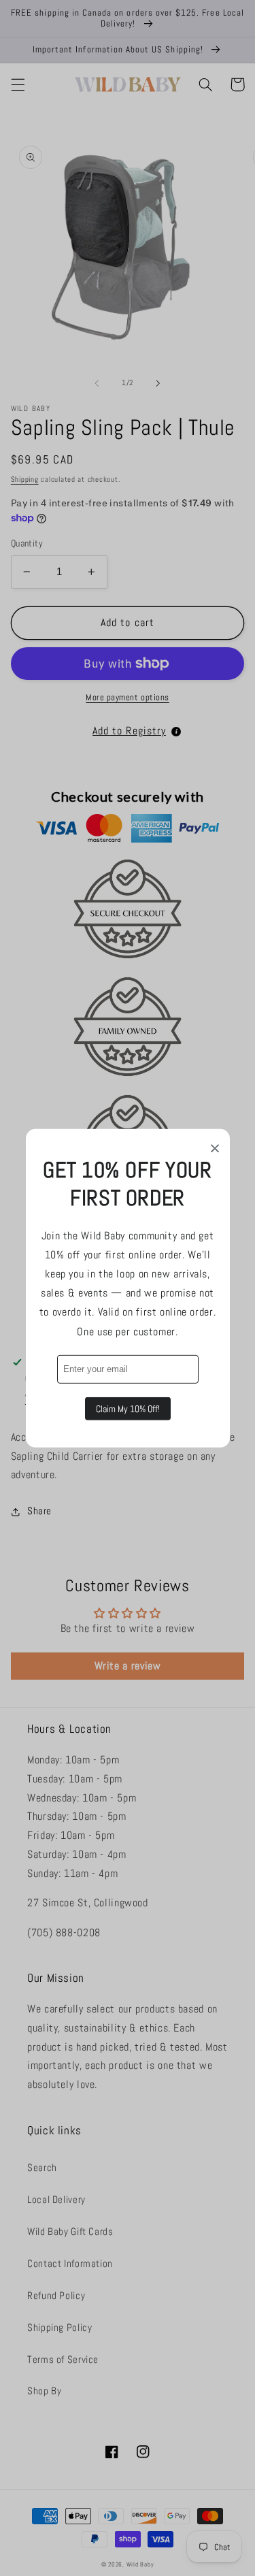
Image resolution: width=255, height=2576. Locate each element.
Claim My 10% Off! (128, 1409)
